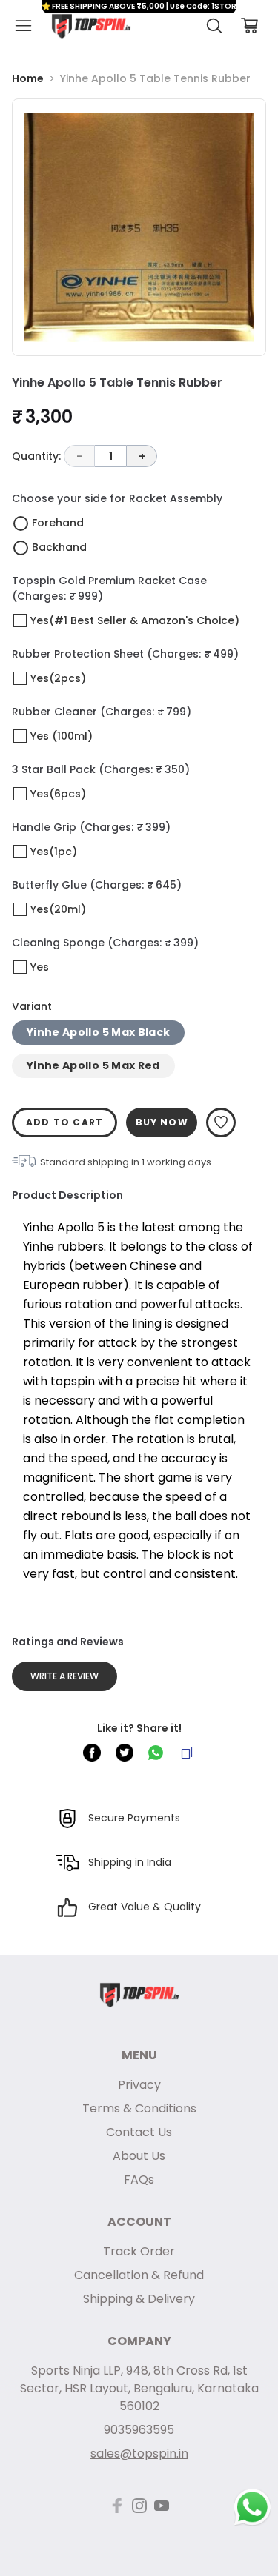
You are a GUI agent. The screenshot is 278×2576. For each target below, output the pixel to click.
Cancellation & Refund (139, 2275)
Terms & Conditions (139, 2108)
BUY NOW (162, 1122)
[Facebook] (117, 2506)
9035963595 (139, 2430)
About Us (139, 2156)
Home (28, 78)
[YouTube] (162, 2506)
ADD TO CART (64, 1122)
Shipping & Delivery (139, 2299)
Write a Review (64, 1676)
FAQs (139, 2179)
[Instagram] (139, 2506)
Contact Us (139, 2132)
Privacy (139, 2085)
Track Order (139, 2251)
